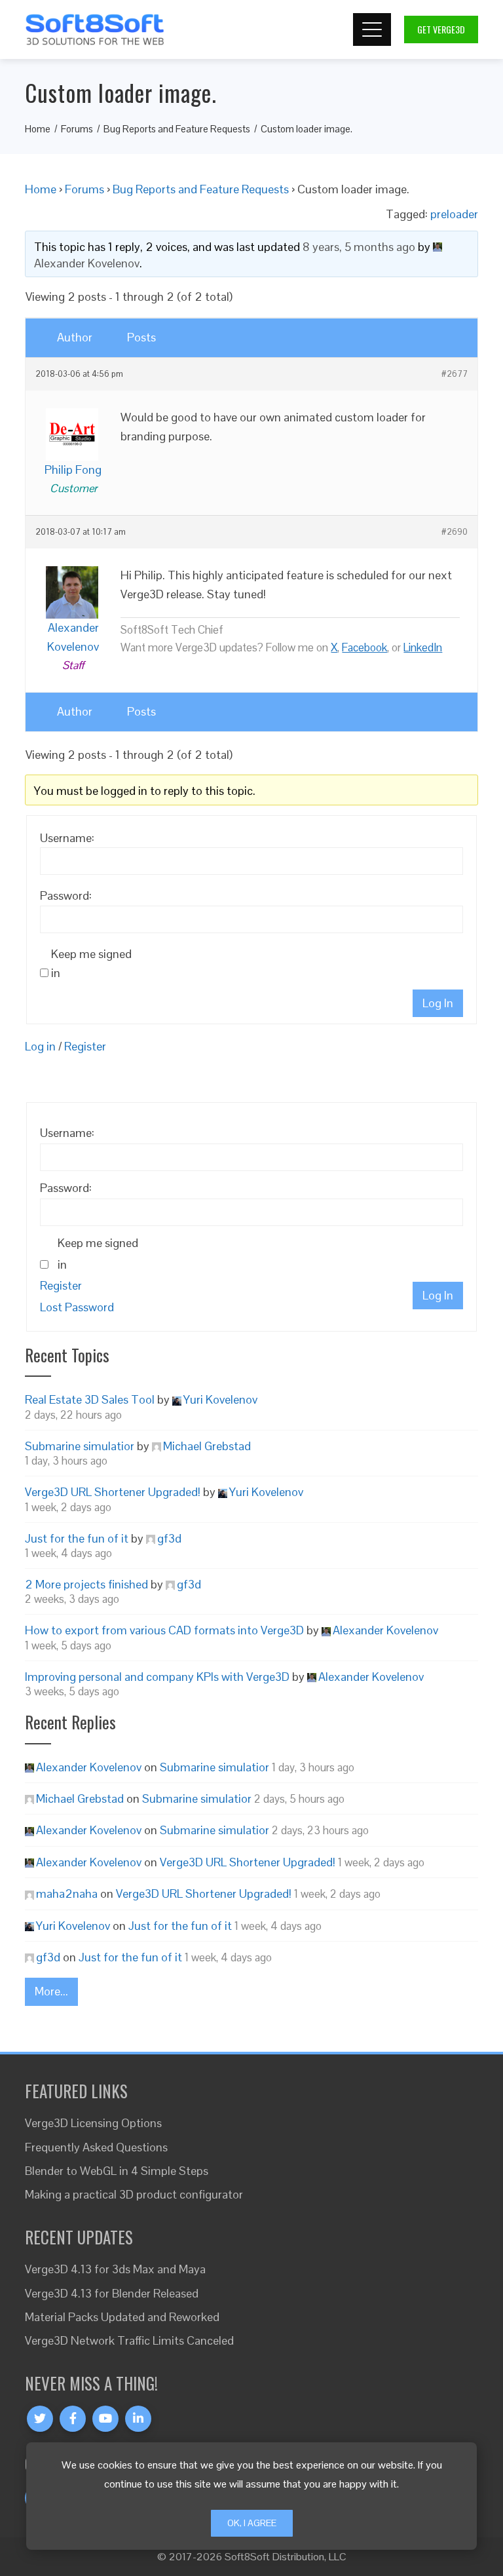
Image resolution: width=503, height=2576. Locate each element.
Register (85, 1046)
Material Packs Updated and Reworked (122, 2317)
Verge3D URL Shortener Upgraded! (113, 1492)
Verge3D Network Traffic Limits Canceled (129, 2340)
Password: (66, 895)
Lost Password (77, 1307)
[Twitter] (40, 2419)
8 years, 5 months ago (359, 247)
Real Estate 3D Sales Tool (90, 1399)
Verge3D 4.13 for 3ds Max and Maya (115, 2269)
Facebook (364, 647)
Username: (67, 838)
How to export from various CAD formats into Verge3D (164, 1630)
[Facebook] (73, 2419)
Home (41, 189)
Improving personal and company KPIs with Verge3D (157, 1677)
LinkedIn (423, 647)
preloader (454, 214)
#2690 (455, 532)
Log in (40, 1046)
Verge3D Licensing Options (93, 2123)
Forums (84, 189)
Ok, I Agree (252, 2523)
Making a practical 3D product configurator (134, 2194)
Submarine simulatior (80, 1446)
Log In (438, 1003)
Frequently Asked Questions (96, 2147)
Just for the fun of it (77, 1538)
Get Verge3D (441, 29)
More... (51, 1991)
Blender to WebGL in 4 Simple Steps (117, 2171)
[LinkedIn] (138, 2419)
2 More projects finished (86, 1584)
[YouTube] (105, 2419)
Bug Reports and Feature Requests (201, 189)
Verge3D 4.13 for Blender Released (112, 2293)
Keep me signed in (91, 963)
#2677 (455, 374)
